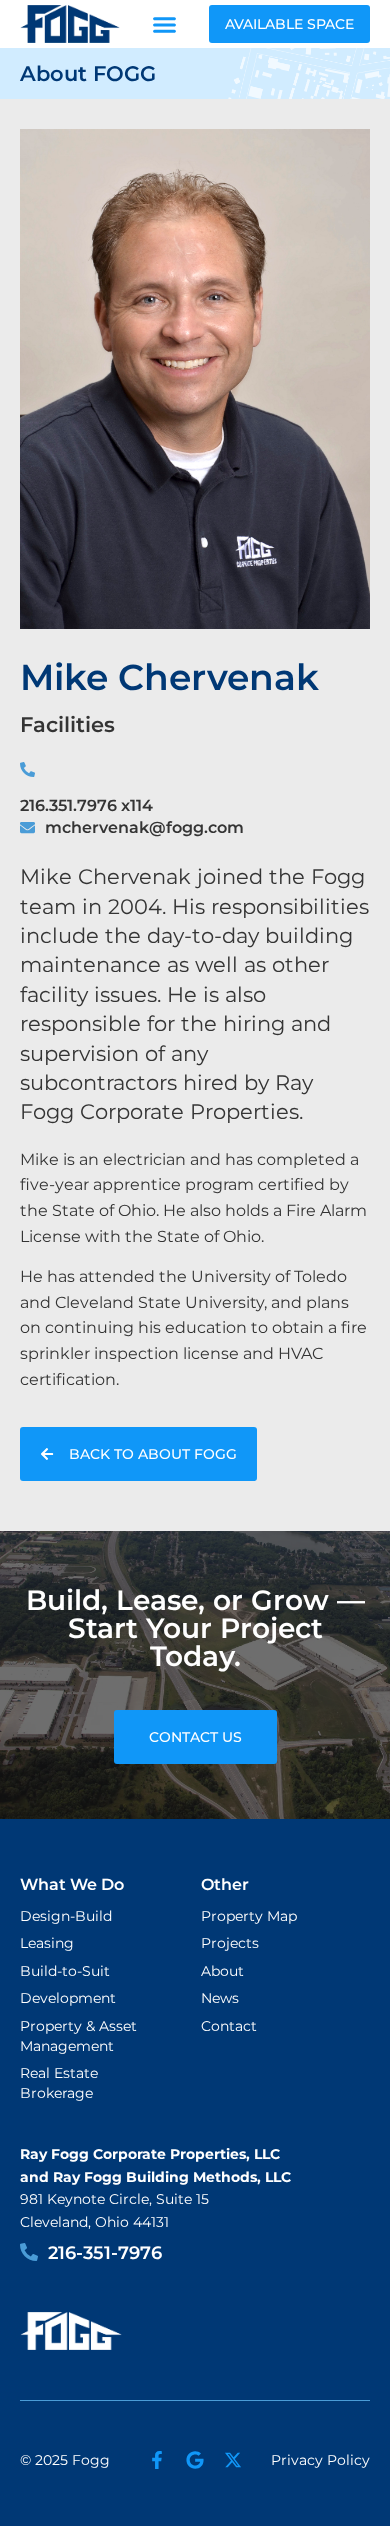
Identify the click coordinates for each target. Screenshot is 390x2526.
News (220, 1998)
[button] (165, 24)
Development (68, 1998)
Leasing (47, 1943)
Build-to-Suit (65, 1971)
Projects (230, 1943)
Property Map (249, 1916)
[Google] (195, 2460)
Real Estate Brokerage (59, 2083)
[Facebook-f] (157, 2460)
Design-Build (66, 1916)
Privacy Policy (320, 2460)
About (222, 1971)
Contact (229, 2026)
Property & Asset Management (78, 2036)
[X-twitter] (233, 2460)
